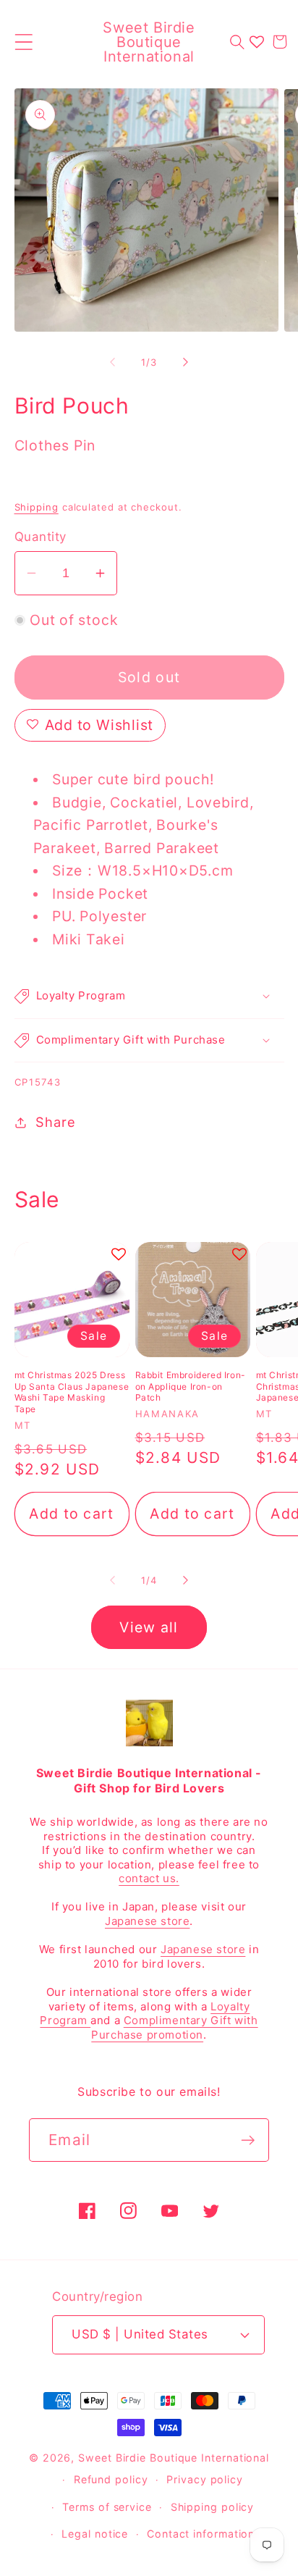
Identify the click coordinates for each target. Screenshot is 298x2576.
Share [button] (55, 1122)
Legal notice (95, 2534)
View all (149, 1627)
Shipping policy (213, 2507)
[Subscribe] (248, 2140)
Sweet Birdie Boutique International (174, 2458)
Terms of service (107, 2507)
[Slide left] (112, 362)
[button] (24, 42)
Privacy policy (205, 2479)
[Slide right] (186, 362)
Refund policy (111, 2479)
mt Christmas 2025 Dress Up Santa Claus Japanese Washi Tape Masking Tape (72, 1392)
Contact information (201, 2534)
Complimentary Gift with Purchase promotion (174, 2027)
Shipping (37, 507)
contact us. (149, 1878)
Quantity (41, 537)
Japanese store (147, 1921)
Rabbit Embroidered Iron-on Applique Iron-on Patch (191, 1386)
